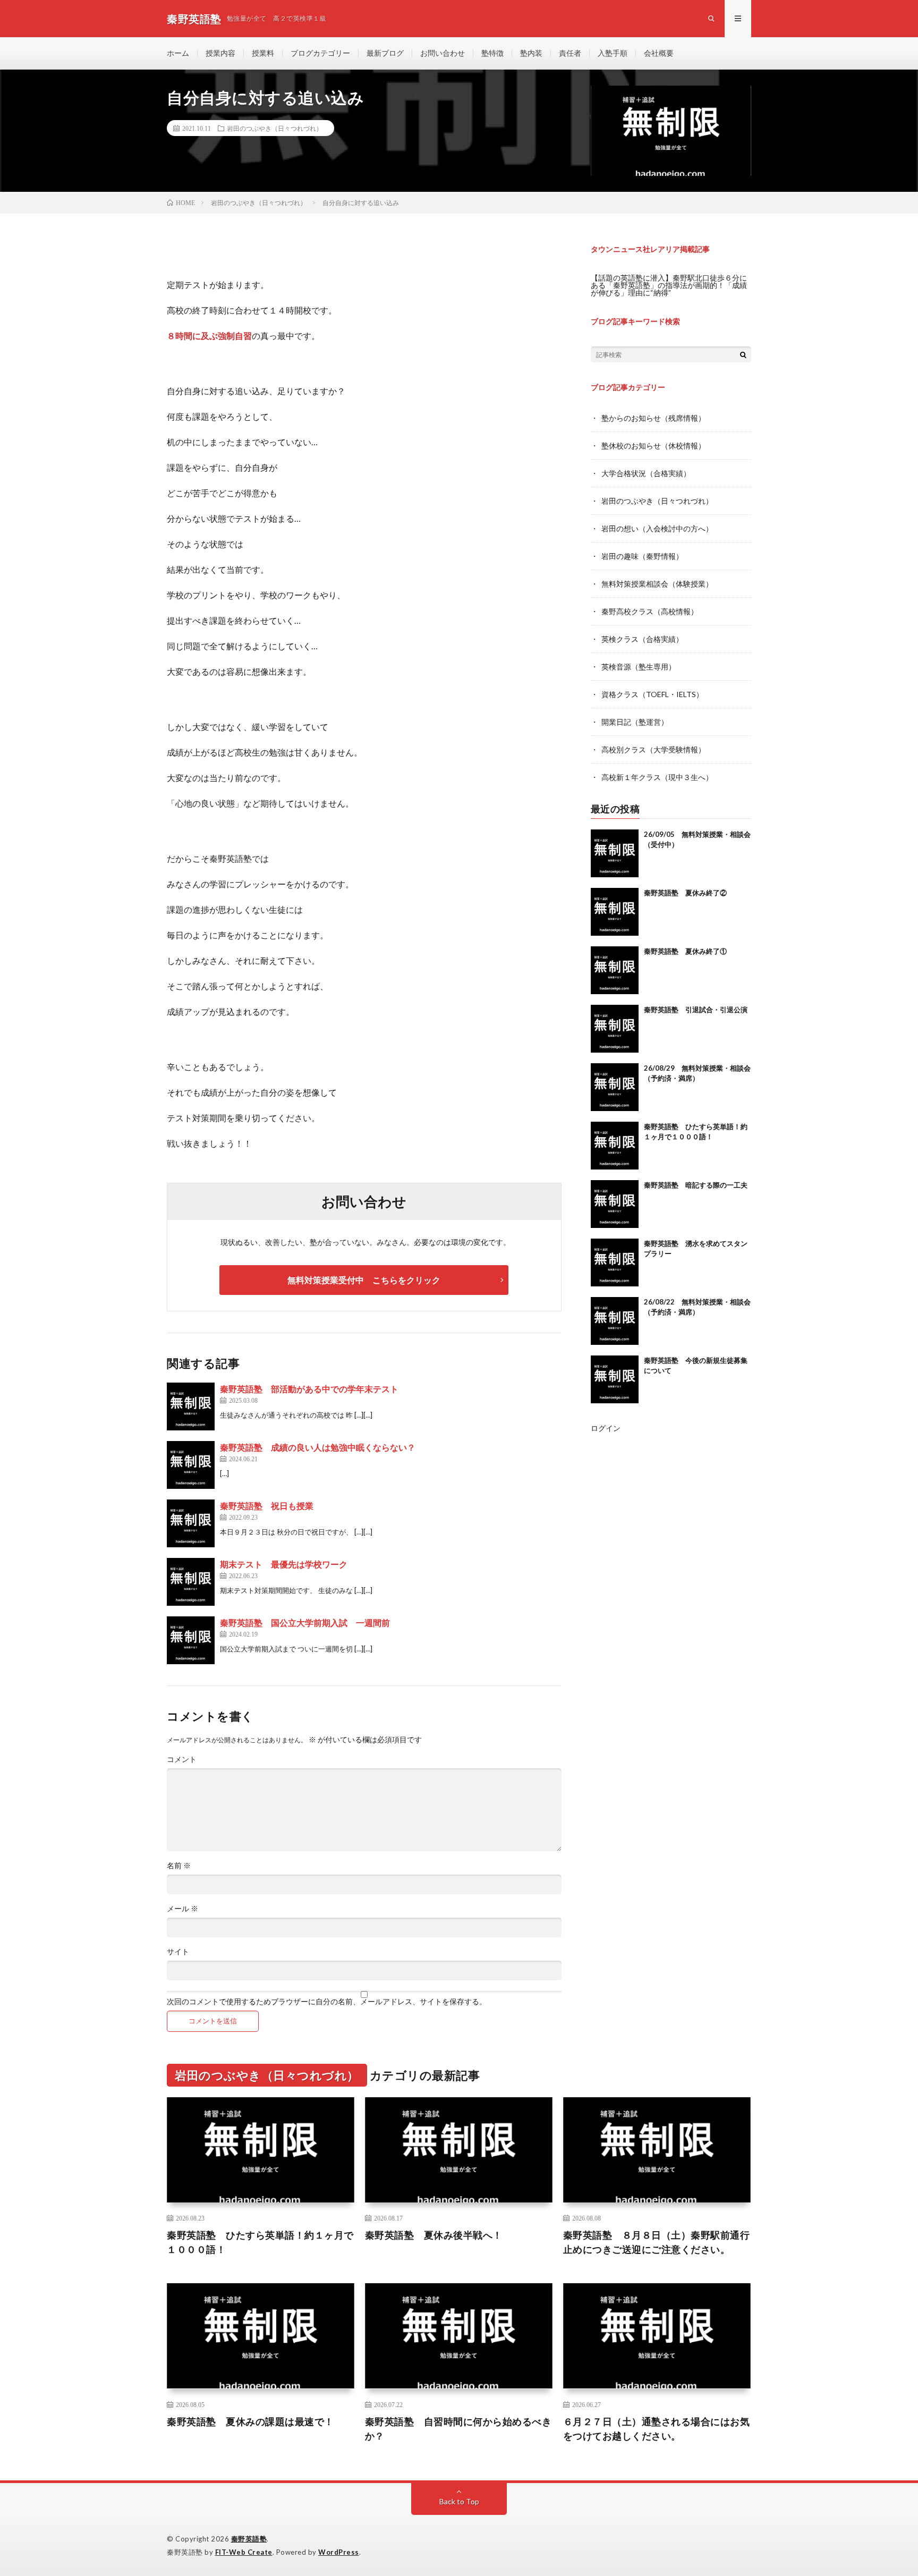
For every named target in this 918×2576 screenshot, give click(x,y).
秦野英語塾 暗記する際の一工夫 (696, 1185)
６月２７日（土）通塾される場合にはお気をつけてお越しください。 (657, 2429)
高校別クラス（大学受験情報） (653, 749)
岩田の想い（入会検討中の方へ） (657, 528)
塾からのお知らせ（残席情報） (653, 418)
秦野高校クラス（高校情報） (650, 611)
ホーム (178, 53)
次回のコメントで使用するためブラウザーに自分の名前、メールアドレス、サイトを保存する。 (327, 2002)
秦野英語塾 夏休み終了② (685, 893)
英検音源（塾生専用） (639, 667)
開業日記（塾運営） (635, 722)
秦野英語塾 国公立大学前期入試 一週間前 (305, 1622)
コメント (182, 1759)
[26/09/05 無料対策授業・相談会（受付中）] (615, 853)
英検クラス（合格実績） (642, 639)
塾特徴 (492, 53)
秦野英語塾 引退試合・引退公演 (696, 1010)
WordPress (339, 2552)
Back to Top (459, 2501)
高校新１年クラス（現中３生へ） (657, 777)
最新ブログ (385, 53)
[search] (743, 354)
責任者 (570, 53)
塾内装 (531, 53)
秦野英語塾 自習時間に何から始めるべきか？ (458, 2429)
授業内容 (220, 53)
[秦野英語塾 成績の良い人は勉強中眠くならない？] (191, 1465)
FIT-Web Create (244, 2552)
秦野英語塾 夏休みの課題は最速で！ (250, 2421)
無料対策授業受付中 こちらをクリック (364, 1280)
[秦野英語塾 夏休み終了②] (615, 912)
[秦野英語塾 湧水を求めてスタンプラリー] (615, 1262)
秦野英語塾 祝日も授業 (267, 1506)
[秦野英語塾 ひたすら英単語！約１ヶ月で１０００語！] (615, 1146)
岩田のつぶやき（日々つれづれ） (275, 128)
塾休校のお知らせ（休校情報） (653, 446)
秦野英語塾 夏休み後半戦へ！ (434, 2235)
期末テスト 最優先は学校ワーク (284, 1564)
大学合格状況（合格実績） (646, 473)
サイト (178, 1952)
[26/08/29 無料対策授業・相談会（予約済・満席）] (615, 1087)
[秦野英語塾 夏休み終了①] (615, 970)
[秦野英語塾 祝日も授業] (191, 1523)
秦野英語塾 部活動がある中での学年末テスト (309, 1389)
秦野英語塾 (249, 2539)
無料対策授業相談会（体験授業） (657, 584)
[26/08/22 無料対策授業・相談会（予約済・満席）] (615, 1321)
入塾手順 (613, 53)
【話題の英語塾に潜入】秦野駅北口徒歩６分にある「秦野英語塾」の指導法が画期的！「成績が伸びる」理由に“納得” (669, 285)
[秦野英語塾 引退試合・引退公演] (615, 1029)
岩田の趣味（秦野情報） (642, 556)
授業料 (263, 53)
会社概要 (659, 53)
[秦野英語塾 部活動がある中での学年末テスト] (191, 1406)
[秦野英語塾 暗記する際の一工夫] (615, 1204)
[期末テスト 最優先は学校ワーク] (191, 1582)
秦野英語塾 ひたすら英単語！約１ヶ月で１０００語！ (260, 2242)
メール (182, 1909)
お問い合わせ (443, 53)
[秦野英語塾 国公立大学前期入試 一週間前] (191, 1640)
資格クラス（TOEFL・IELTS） (652, 694)
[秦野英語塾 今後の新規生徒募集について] (615, 1379)
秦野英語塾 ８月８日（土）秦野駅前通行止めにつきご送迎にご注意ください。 (657, 2242)
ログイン (606, 1428)
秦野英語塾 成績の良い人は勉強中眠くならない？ (318, 1447)
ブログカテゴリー (320, 53)
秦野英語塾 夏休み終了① (685, 951)
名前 (179, 1866)
